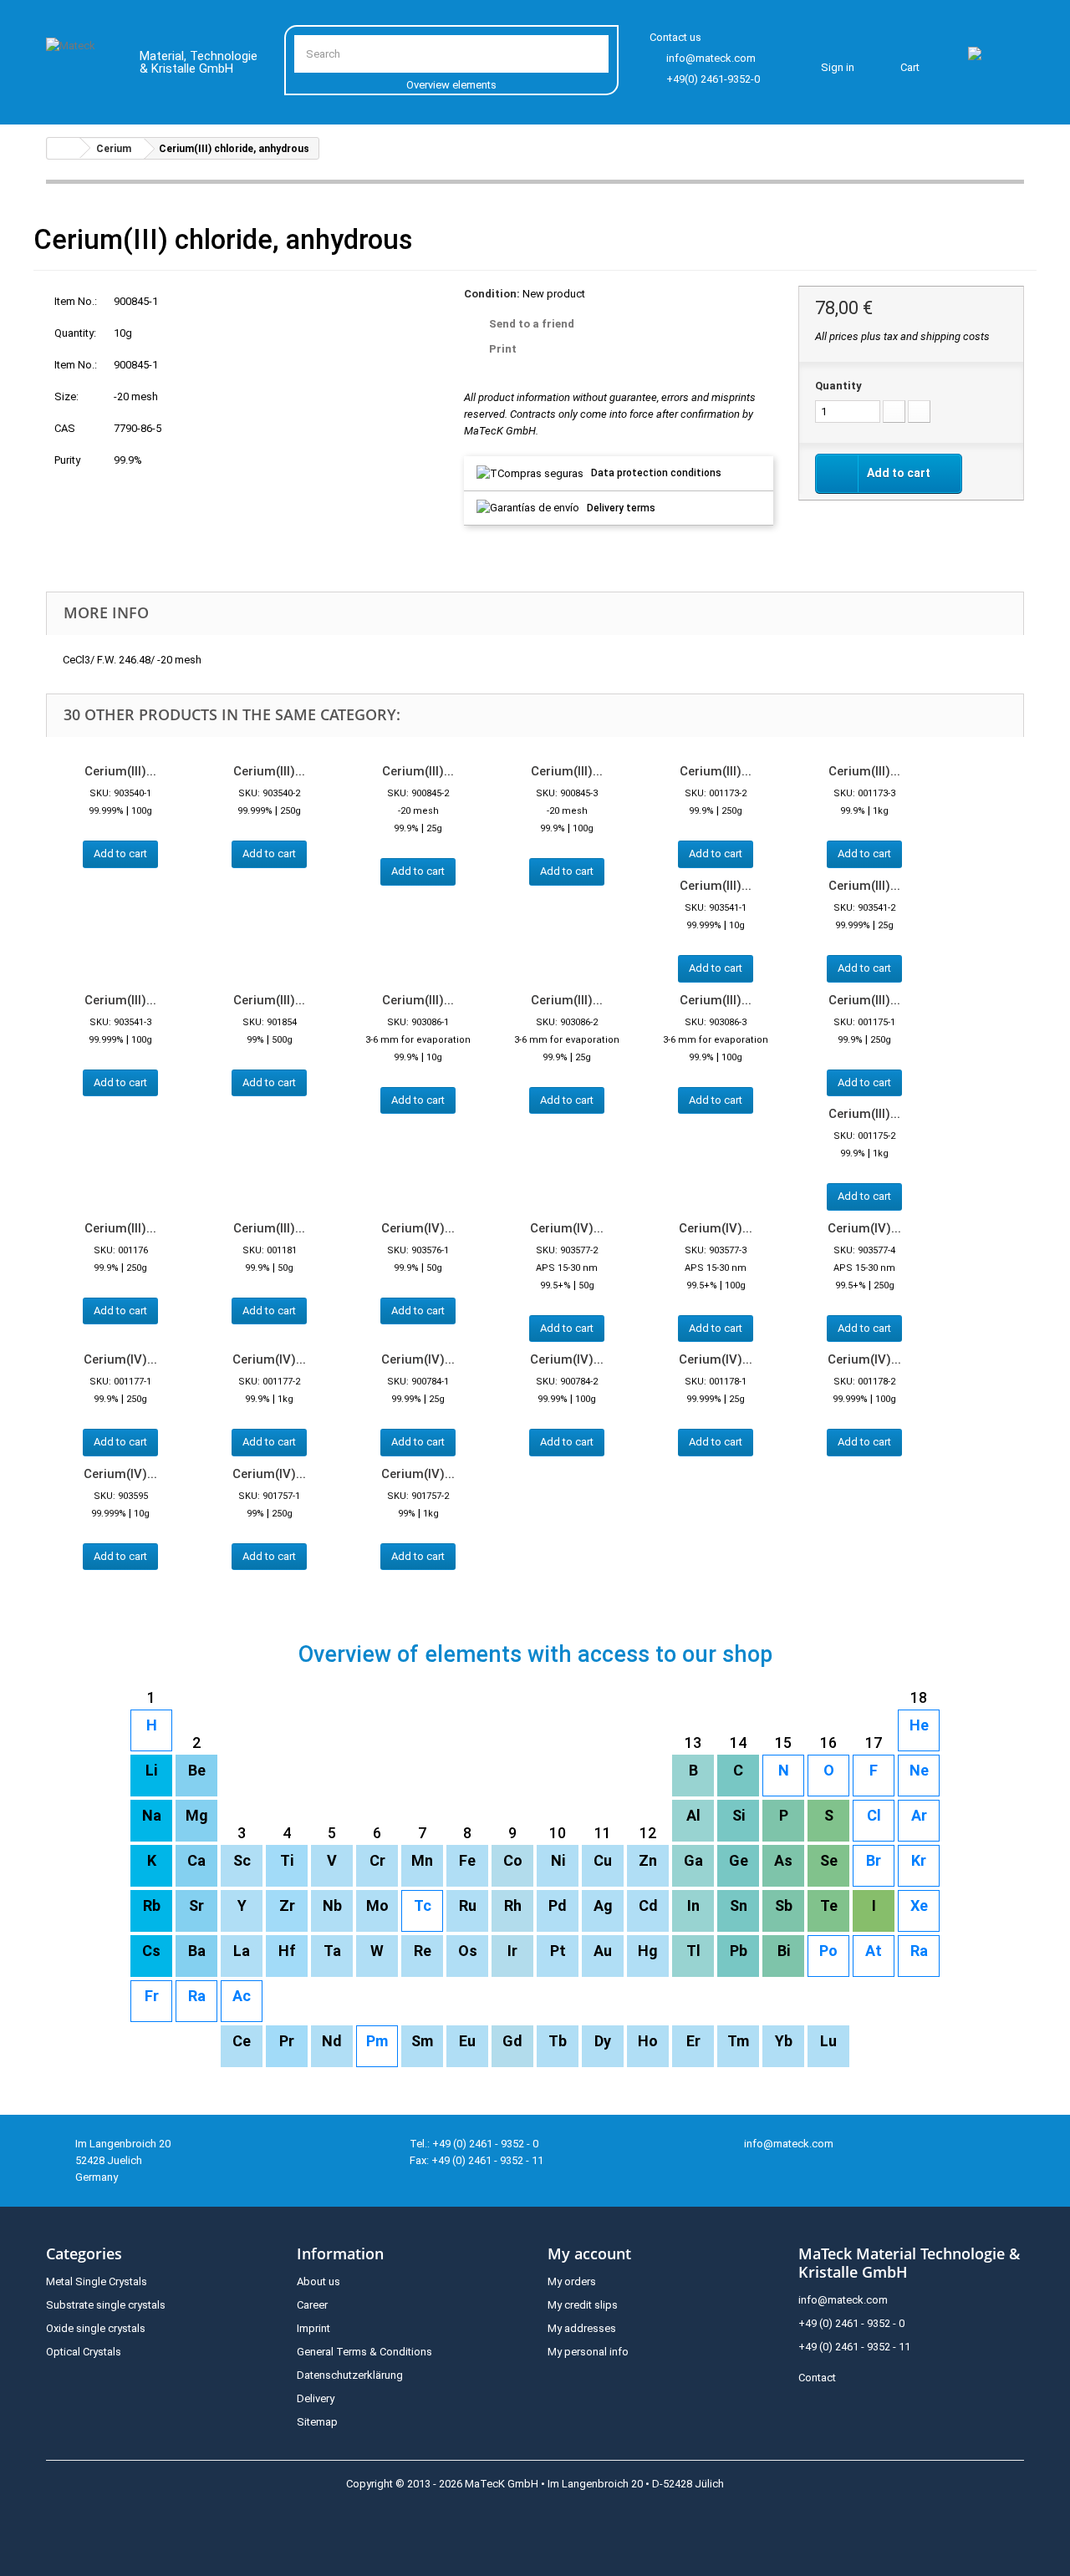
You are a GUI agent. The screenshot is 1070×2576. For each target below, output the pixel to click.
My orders (572, 2281)
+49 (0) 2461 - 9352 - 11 (854, 2347)
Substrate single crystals (106, 2305)
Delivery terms (621, 508)
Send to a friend (532, 324)
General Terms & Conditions (364, 2352)
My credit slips (583, 2305)
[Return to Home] (64, 148)
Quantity (838, 386)
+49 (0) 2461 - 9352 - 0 (851, 2323)
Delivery (316, 2398)
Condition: (492, 294)
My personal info (588, 2352)
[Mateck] (81, 65)
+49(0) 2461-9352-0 (713, 79)
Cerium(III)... (120, 771)
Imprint (313, 2328)
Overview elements (451, 85)
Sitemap (317, 2422)
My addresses (582, 2328)
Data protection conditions (656, 473)
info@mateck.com (711, 58)
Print (503, 349)
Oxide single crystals (96, 2328)
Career (312, 2305)
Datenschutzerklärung (350, 2375)
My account (589, 2253)
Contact (817, 2378)
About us (318, 2281)
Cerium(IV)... (418, 1228)
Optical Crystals (84, 2352)
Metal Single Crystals (97, 2281)
